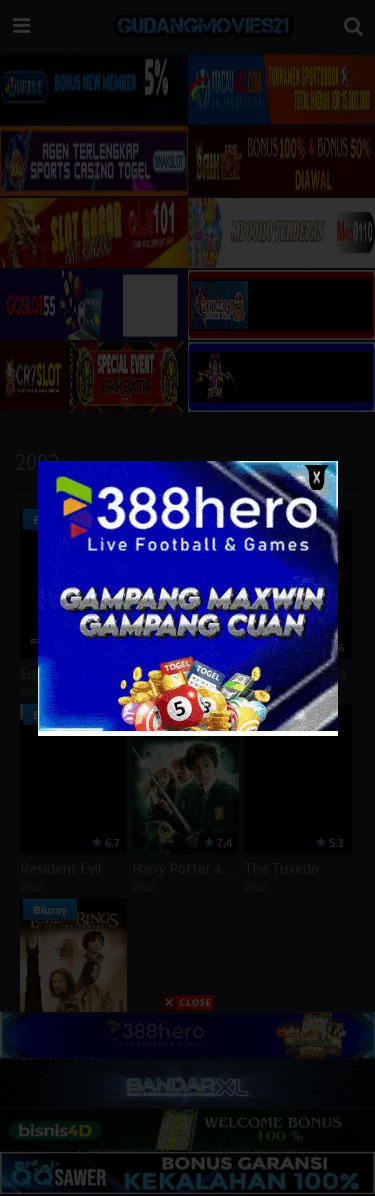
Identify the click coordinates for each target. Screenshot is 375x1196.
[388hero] (188, 726)
